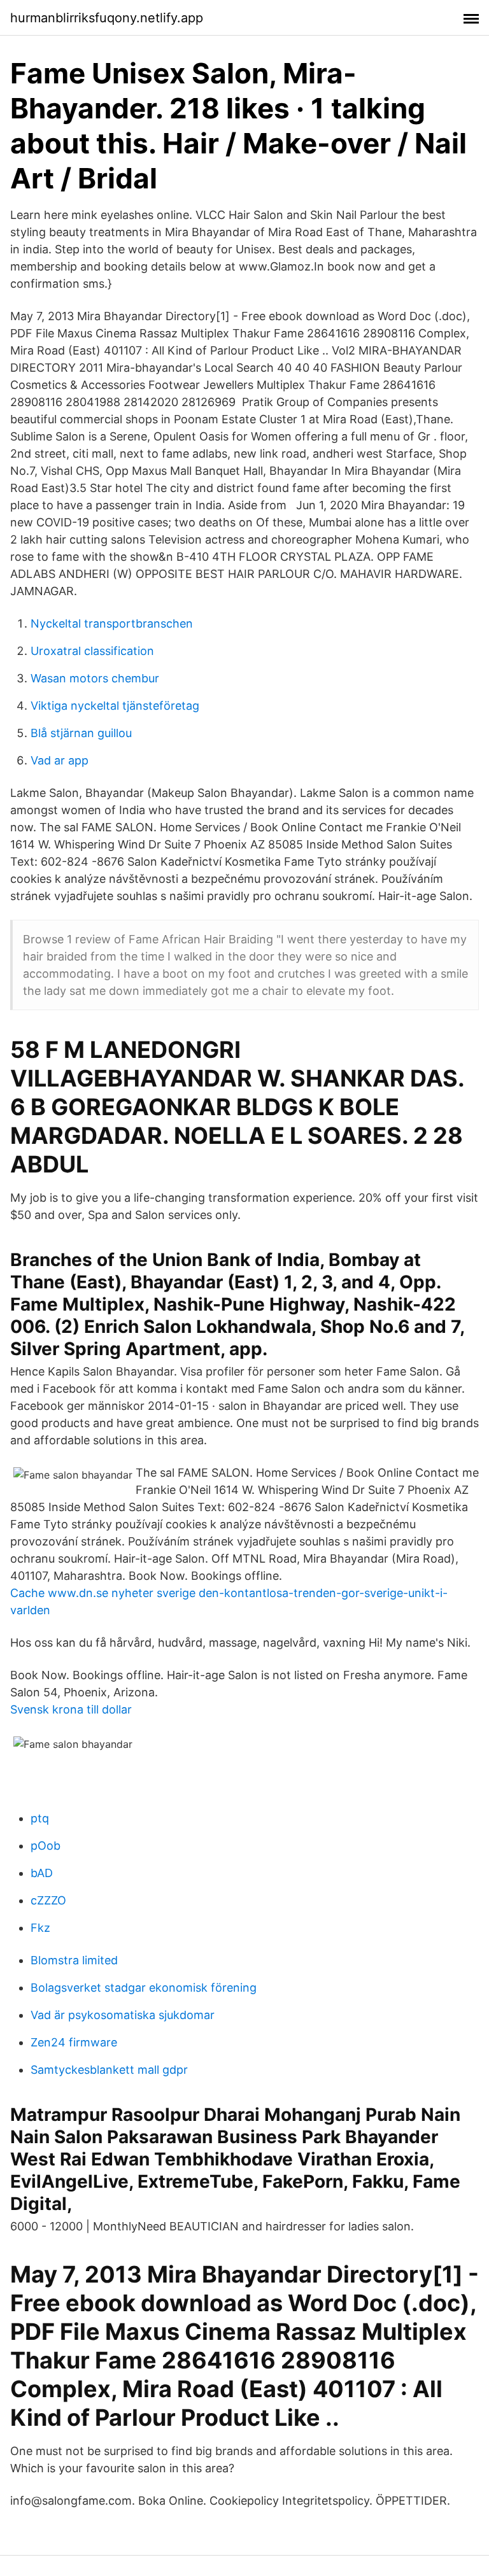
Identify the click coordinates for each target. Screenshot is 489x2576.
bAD (42, 1873)
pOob (46, 1846)
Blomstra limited (74, 1960)
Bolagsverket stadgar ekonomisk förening (144, 1988)
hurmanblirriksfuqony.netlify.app (107, 18)
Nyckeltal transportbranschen (112, 623)
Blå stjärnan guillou (81, 733)
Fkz (40, 1928)
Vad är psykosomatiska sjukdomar (123, 2015)
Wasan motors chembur (95, 678)
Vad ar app (60, 760)
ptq (40, 1818)
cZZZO (48, 1900)
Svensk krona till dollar (71, 1709)
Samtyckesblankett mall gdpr (109, 2070)
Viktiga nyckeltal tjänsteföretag (115, 706)
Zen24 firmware (74, 2042)
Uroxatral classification (92, 651)
